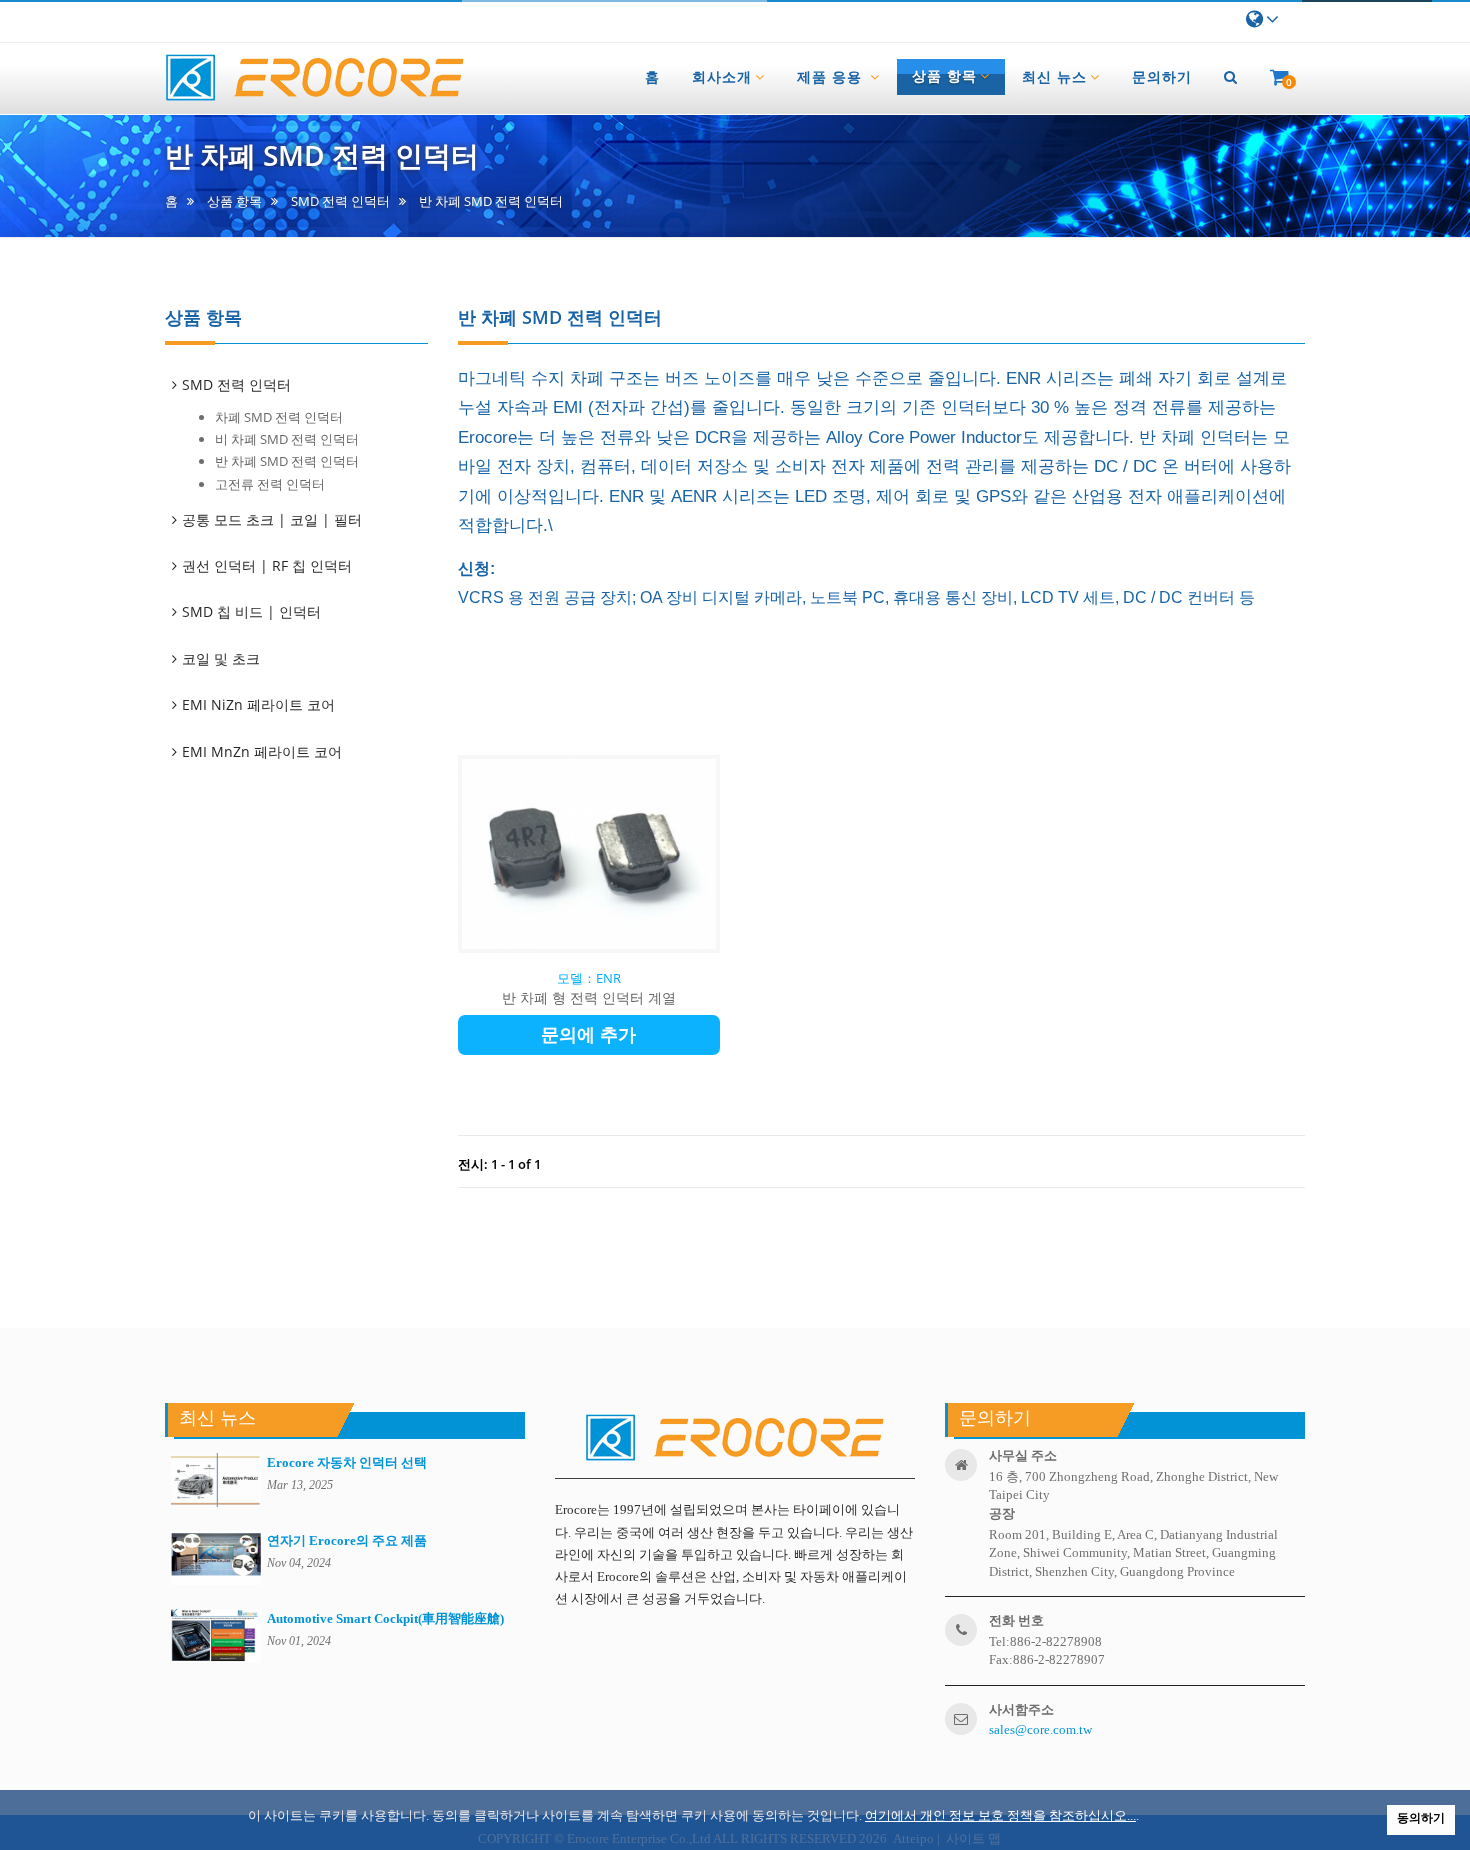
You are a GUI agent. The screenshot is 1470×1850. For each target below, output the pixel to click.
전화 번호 (1016, 1620)
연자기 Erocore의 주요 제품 (347, 1540)
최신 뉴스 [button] (1054, 76)
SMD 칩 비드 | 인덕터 (253, 611)
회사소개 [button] (722, 76)
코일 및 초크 (222, 658)
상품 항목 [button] (944, 76)
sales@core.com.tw (1040, 1729)
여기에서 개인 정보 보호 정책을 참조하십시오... (1000, 1815)
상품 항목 (234, 201)
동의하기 (1421, 1818)
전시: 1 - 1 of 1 (499, 1164)
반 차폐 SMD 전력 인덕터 (287, 461)
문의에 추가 (588, 1035)
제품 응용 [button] (832, 76)
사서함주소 (1021, 1709)
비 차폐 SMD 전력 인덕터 (287, 439)
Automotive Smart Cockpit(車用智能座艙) (385, 1618)
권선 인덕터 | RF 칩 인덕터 (268, 565)
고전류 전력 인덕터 (270, 484)
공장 (1002, 1513)
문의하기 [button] (1162, 76)
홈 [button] (652, 76)
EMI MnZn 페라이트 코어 (263, 751)
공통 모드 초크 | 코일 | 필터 (273, 519)
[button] (1231, 77)
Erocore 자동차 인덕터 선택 (347, 1462)
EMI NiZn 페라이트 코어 (260, 704)
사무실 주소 (1023, 1455)
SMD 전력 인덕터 (340, 201)
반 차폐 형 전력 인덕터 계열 (589, 997)
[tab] (306, 385)
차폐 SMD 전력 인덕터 (279, 417)
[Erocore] (315, 78)
